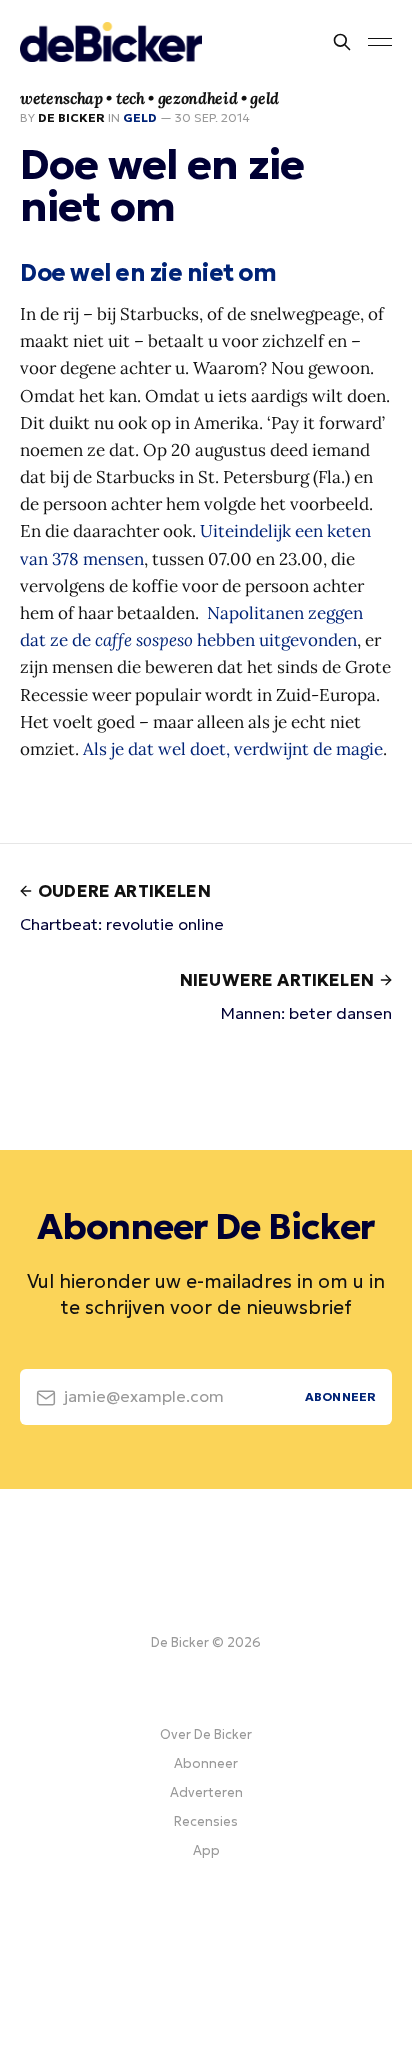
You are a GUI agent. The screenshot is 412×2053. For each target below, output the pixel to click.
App (206, 1850)
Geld (140, 117)
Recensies (206, 1821)
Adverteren (206, 1792)
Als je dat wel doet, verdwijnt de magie (233, 749)
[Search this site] (342, 42)
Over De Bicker (206, 1734)
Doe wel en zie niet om (148, 273)
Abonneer (206, 1763)
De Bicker (71, 117)
